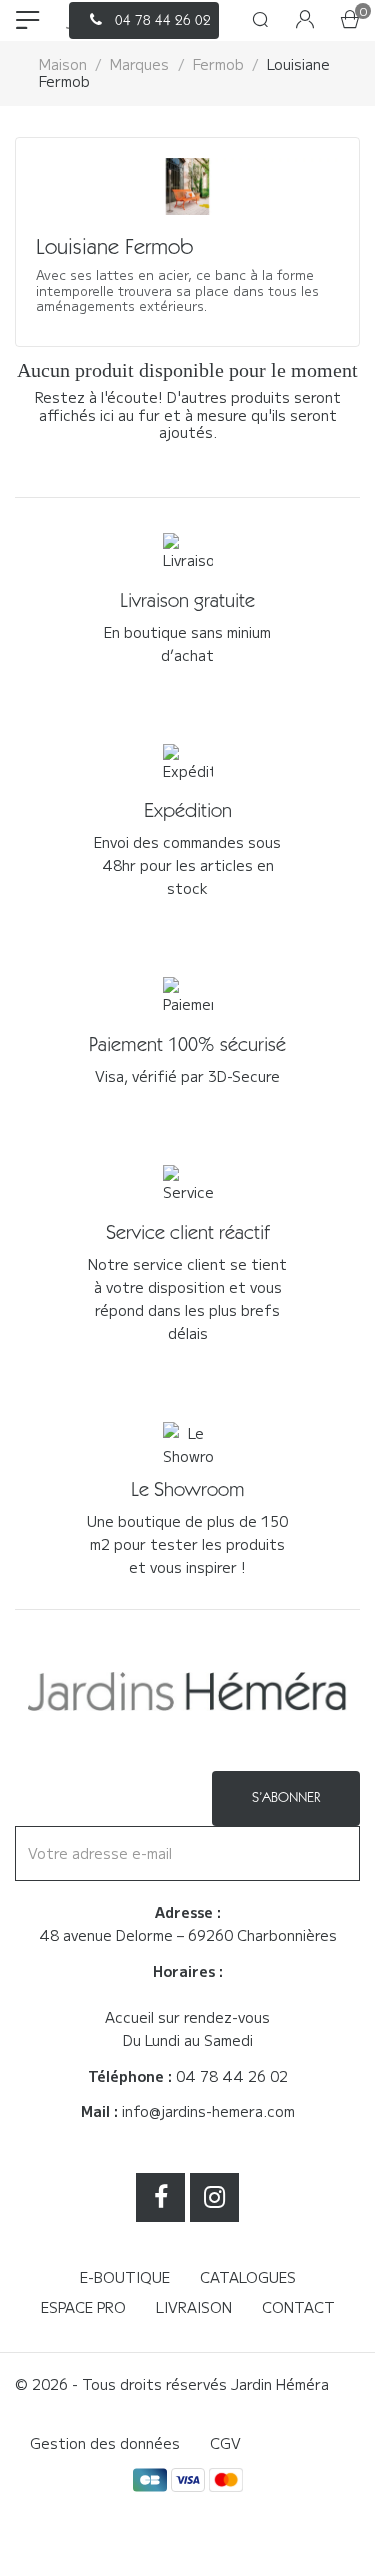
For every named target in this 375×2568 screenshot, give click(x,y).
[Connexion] (305, 20)
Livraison (194, 2307)
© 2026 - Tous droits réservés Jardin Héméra (172, 2384)
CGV (225, 2443)
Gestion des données (105, 2443)
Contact (298, 2307)
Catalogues (248, 2277)
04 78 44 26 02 (232, 2076)
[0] (350, 21)
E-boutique (125, 2277)
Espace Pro (83, 2307)
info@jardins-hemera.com (208, 2111)
